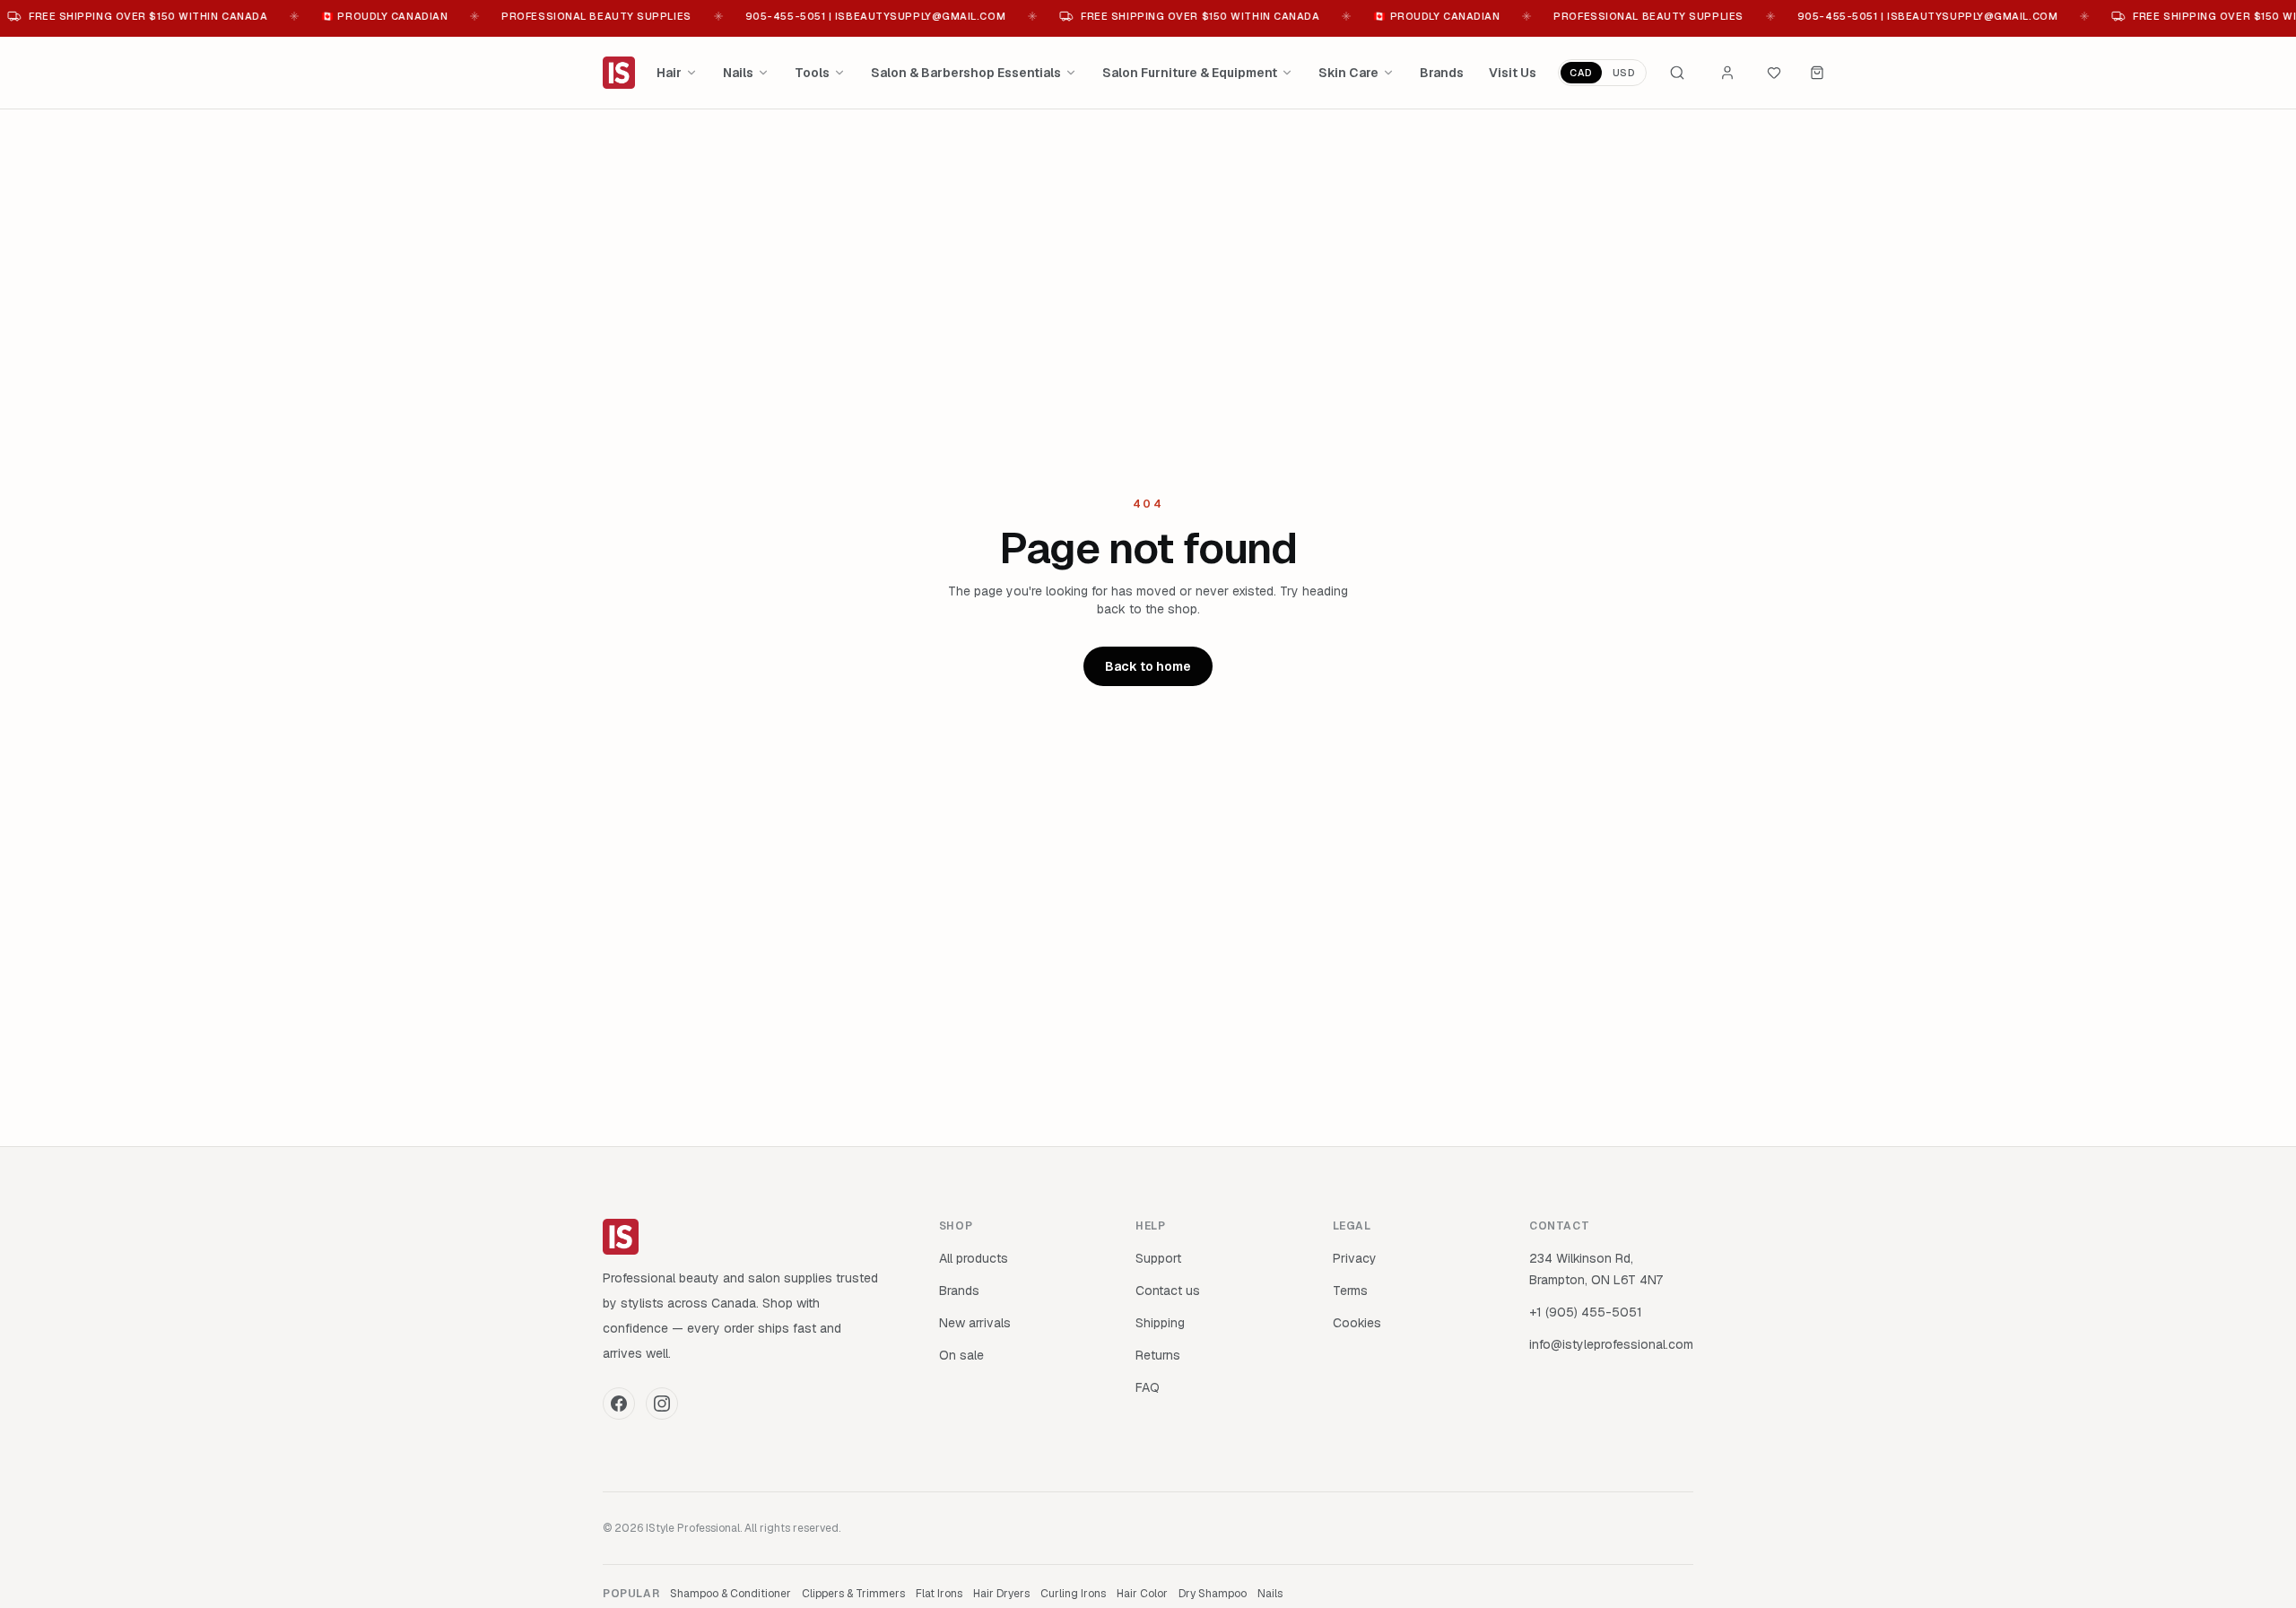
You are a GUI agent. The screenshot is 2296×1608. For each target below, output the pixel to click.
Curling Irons (1073, 1594)
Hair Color (1142, 1594)
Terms (1350, 1291)
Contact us (1168, 1291)
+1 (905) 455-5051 (1586, 1312)
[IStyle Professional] (619, 73)
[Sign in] (1727, 73)
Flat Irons (939, 1594)
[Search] (1677, 73)
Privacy (1355, 1258)
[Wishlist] (1774, 73)
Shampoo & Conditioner (731, 1594)
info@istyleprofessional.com (1611, 1344)
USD (1624, 73)
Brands (1442, 73)
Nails (738, 73)
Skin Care (1348, 73)
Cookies (1357, 1323)
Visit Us (1513, 73)
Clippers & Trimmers (853, 1594)
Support (1158, 1258)
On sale (961, 1355)
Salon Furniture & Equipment (1190, 73)
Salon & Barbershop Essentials (966, 73)
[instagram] (662, 1404)
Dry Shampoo (1213, 1594)
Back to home (1148, 666)
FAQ (1148, 1387)
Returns (1158, 1355)
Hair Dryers (1001, 1594)
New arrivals (975, 1323)
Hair (669, 73)
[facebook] (619, 1404)
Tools (812, 73)
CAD (1581, 73)
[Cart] (1817, 73)
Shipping (1160, 1323)
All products (974, 1258)
